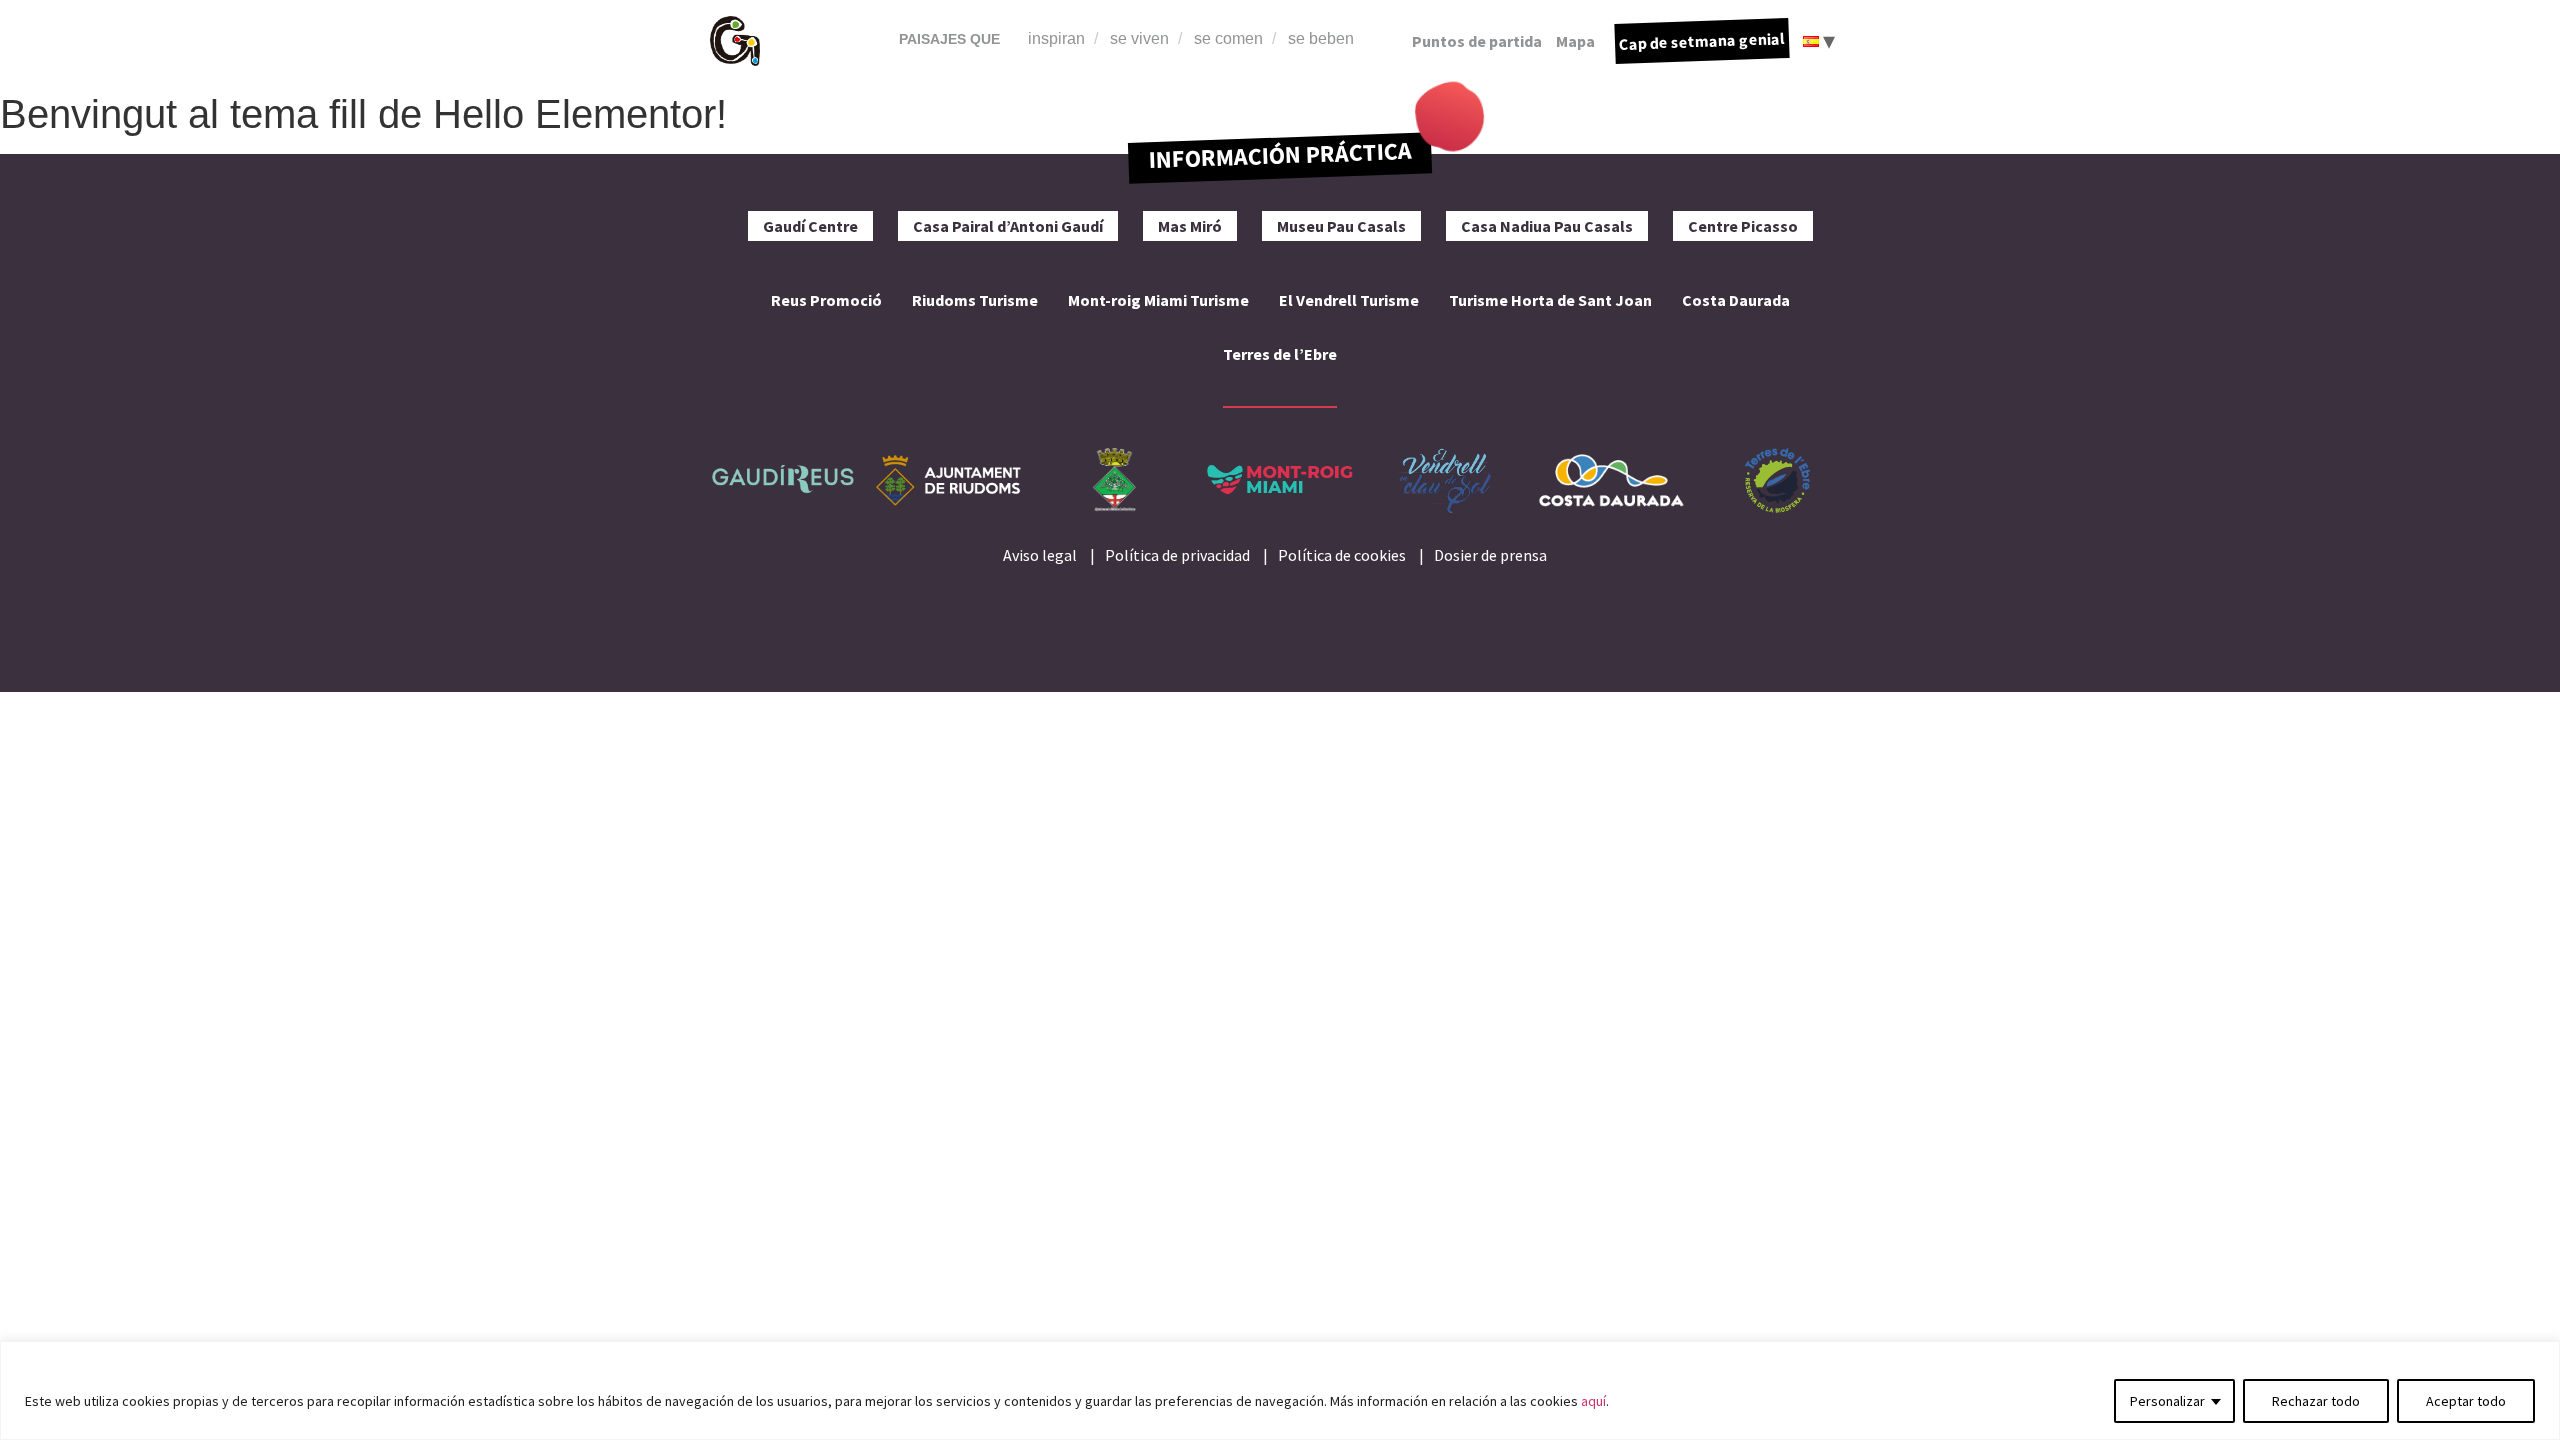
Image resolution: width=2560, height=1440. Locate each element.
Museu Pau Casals (1341, 226)
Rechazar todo (2316, 1401)
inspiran (1056, 38)
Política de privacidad (1177, 555)
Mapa (1575, 41)
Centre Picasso (1743, 226)
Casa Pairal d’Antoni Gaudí (1008, 226)
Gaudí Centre (810, 226)
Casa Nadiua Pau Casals (1547, 226)
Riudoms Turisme (975, 300)
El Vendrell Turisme (1349, 300)
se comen (1228, 38)
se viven (1139, 38)
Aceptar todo (2466, 1401)
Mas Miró (1190, 226)
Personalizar (2167, 1401)
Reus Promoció (826, 300)
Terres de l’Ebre (1280, 354)
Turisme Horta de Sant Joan (1550, 300)
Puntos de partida (1477, 41)
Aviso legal (1040, 555)
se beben (1321, 38)
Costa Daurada (1736, 300)
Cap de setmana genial (1702, 41)
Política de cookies (1342, 555)
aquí (1593, 1401)
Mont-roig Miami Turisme (1158, 300)
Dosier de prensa (1490, 555)
